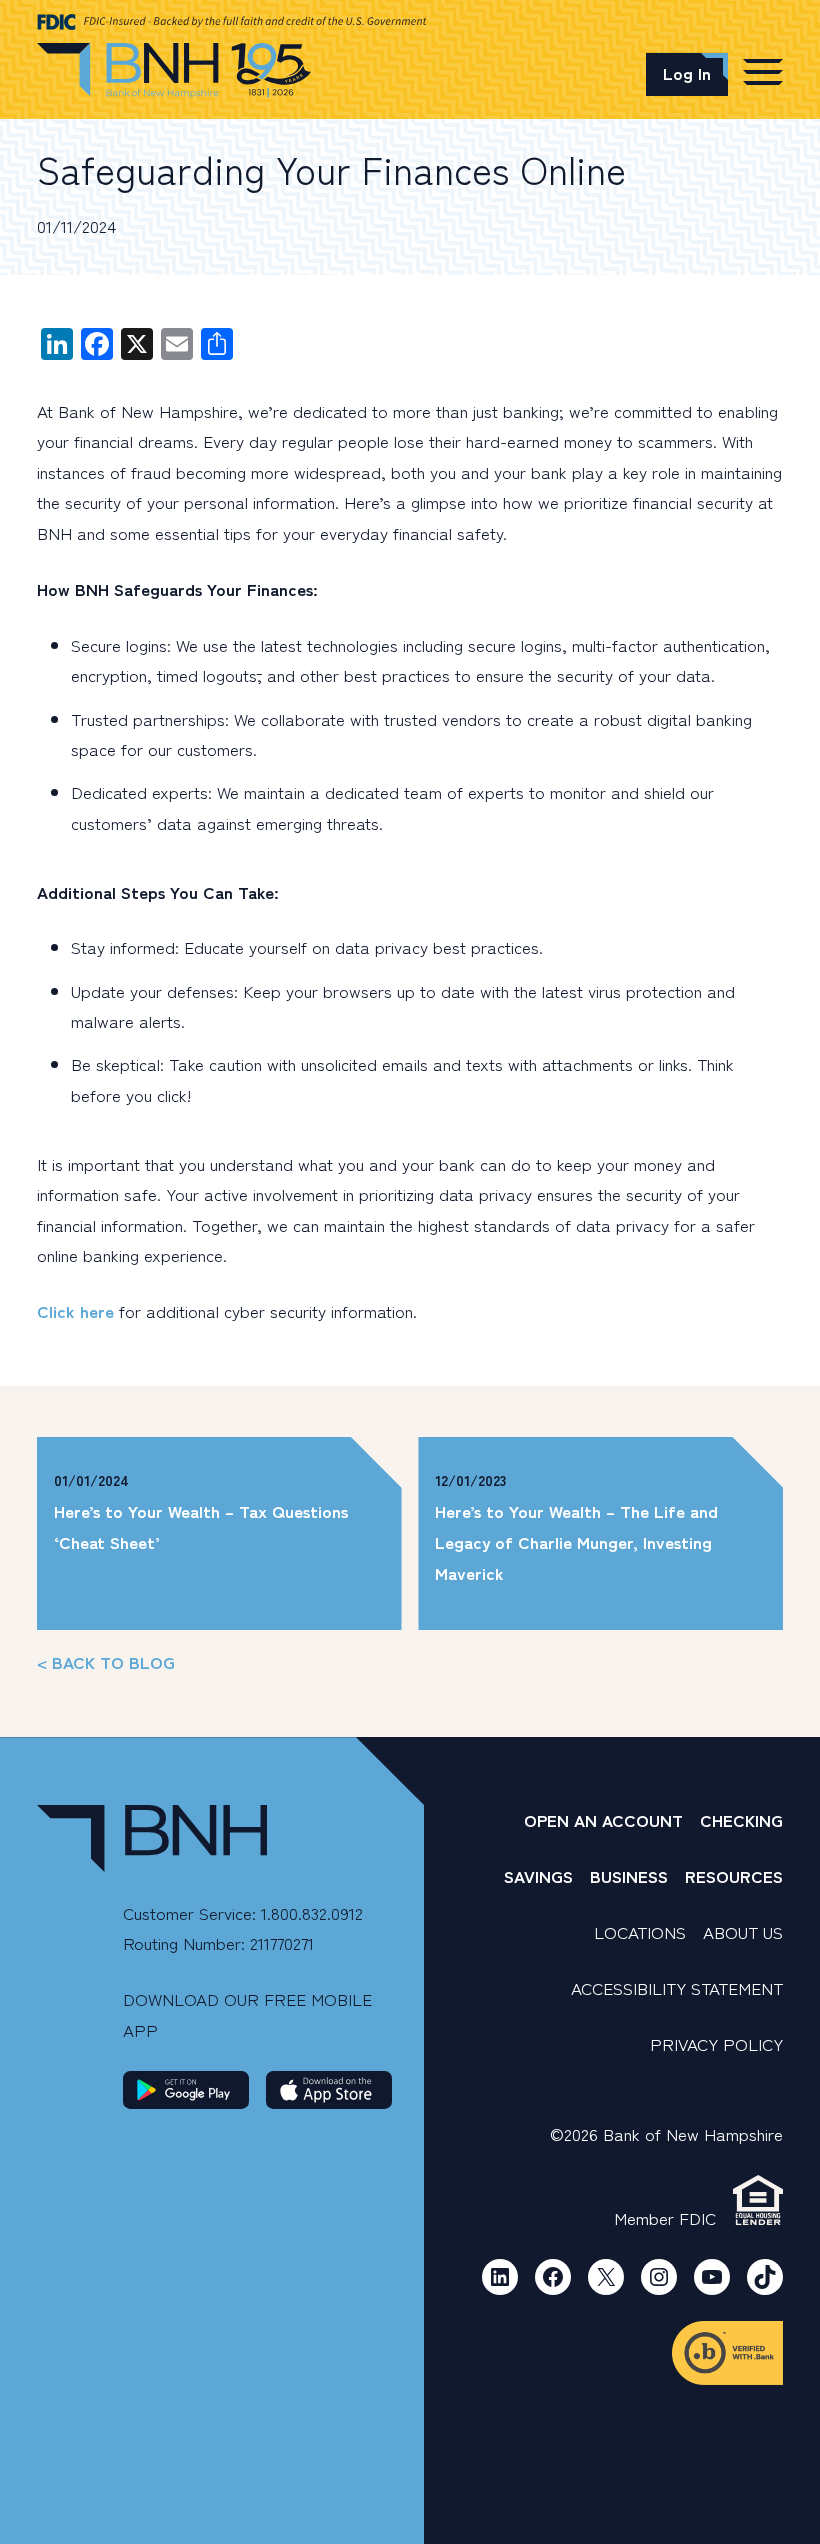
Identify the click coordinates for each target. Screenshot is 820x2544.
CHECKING (741, 1819)
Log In (687, 72)
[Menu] (763, 71)
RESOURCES (734, 1875)
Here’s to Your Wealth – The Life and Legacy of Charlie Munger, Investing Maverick (576, 1541)
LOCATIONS (640, 1931)
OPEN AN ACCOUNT (603, 1819)
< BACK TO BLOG (106, 1661)
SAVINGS (538, 1875)
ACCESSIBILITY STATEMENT (677, 1987)
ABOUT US (743, 1931)
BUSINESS (629, 1875)
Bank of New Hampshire (174, 70)
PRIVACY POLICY (716, 2043)
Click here (75, 1310)
